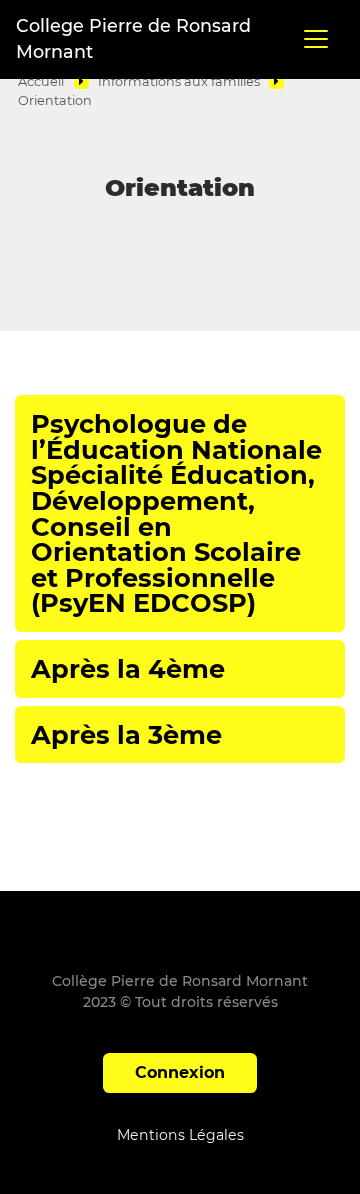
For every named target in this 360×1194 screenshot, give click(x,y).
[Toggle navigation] (316, 39)
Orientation (55, 100)
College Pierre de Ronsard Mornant (133, 38)
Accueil (41, 81)
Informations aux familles (179, 81)
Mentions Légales (180, 1135)
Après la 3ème (126, 734)
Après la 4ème (128, 668)
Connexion (180, 1072)
